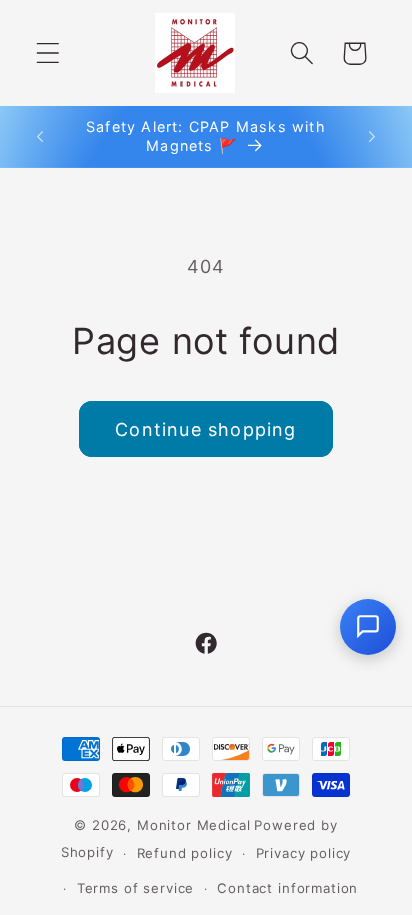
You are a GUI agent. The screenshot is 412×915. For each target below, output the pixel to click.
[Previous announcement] (40, 137)
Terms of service (135, 888)
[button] (48, 53)
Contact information (287, 888)
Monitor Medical (194, 825)
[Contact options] (368, 627)
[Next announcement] (372, 137)
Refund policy (185, 853)
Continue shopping (205, 429)
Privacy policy (304, 853)
